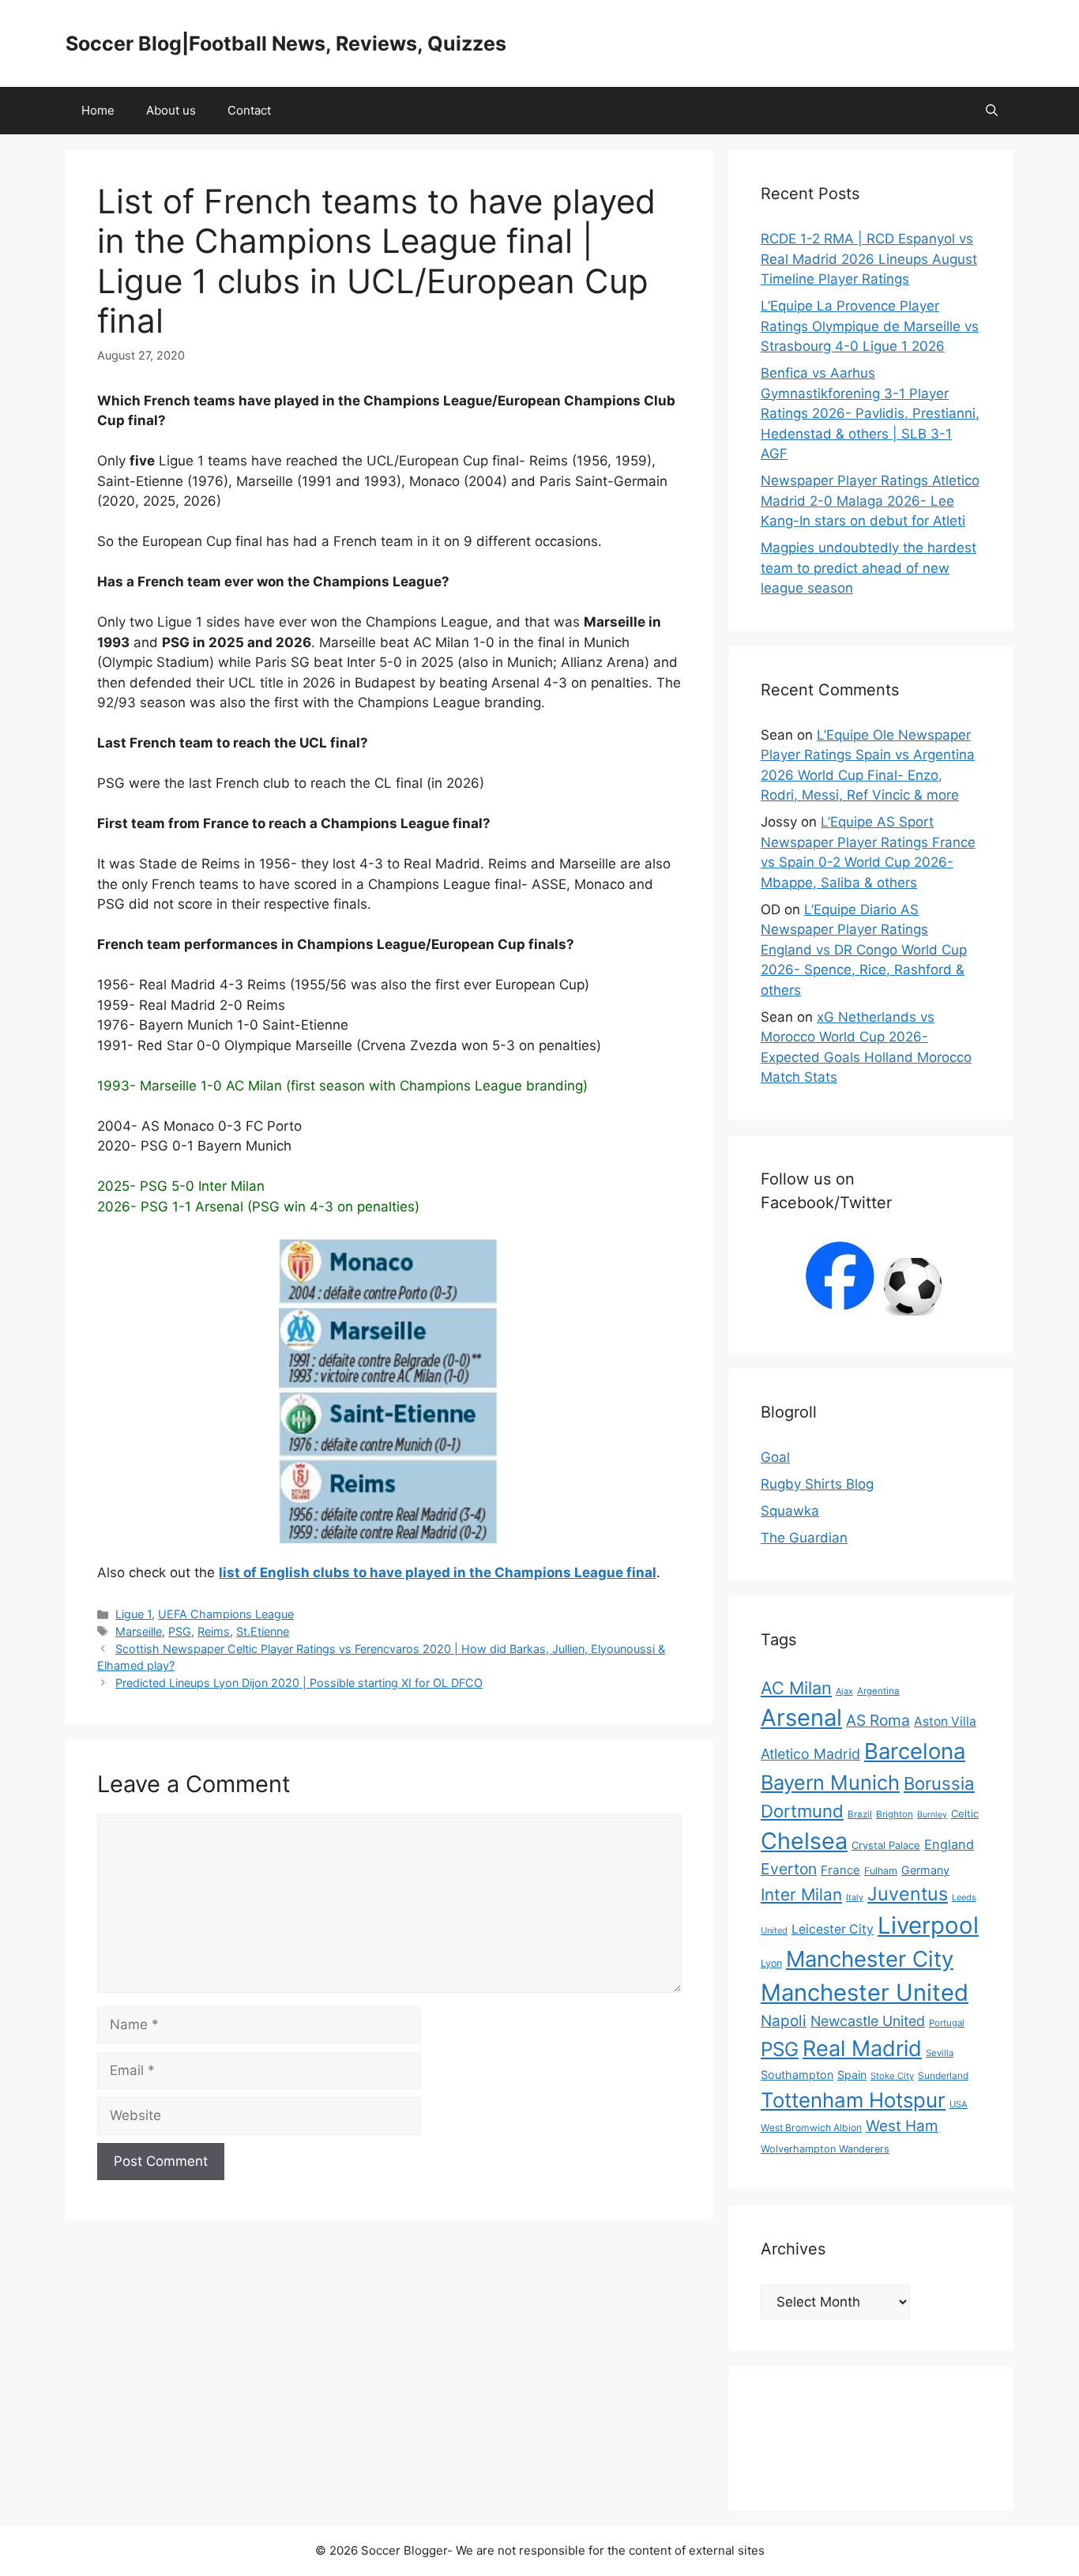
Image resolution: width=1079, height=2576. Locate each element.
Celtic (965, 1813)
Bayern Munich (830, 1782)
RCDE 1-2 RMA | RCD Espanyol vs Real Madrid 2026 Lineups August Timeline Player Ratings (869, 259)
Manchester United (865, 1992)
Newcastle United (868, 2021)
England (949, 1844)
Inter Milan (801, 1894)
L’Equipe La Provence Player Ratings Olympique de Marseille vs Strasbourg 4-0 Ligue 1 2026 (870, 326)
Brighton (895, 1814)
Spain (852, 2075)
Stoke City (892, 2076)
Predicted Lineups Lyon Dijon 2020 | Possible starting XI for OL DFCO (299, 1683)
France (840, 1870)
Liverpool (928, 1925)
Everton (789, 1869)
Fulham (881, 1871)
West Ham (902, 2126)
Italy (855, 1897)
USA (959, 2104)
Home (98, 110)
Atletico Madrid (810, 1754)
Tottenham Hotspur (853, 2100)
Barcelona (915, 1751)
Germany (925, 1870)
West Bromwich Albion (811, 2128)
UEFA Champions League (226, 1614)
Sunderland (943, 2075)
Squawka (790, 1511)
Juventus (908, 1894)
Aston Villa (945, 1721)
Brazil (860, 1814)
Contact (249, 110)
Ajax (844, 1691)
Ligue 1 (133, 1614)
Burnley (932, 1815)
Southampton (797, 2075)
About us (171, 110)
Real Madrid (862, 2049)
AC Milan (796, 1688)
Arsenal (801, 1717)
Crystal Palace (886, 1845)
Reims (214, 1631)
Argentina (878, 1691)
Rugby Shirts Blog (817, 1484)
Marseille (139, 1631)
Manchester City (870, 1959)
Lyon (771, 1963)
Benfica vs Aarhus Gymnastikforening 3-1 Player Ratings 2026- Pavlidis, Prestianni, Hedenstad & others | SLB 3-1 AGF (870, 413)
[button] (992, 111)
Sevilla (940, 2053)
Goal (775, 1457)
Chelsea (804, 1841)
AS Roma (878, 1720)
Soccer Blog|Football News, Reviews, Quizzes (286, 43)
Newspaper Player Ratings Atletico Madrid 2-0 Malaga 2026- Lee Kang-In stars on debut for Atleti (870, 501)
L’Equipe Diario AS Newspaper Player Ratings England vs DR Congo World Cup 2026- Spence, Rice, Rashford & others (864, 950)
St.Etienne (263, 1631)
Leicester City (833, 1929)
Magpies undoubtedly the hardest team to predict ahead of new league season (868, 568)
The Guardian (804, 1538)
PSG (180, 1631)
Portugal (947, 2023)
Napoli (784, 2021)
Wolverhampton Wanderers (825, 2149)
